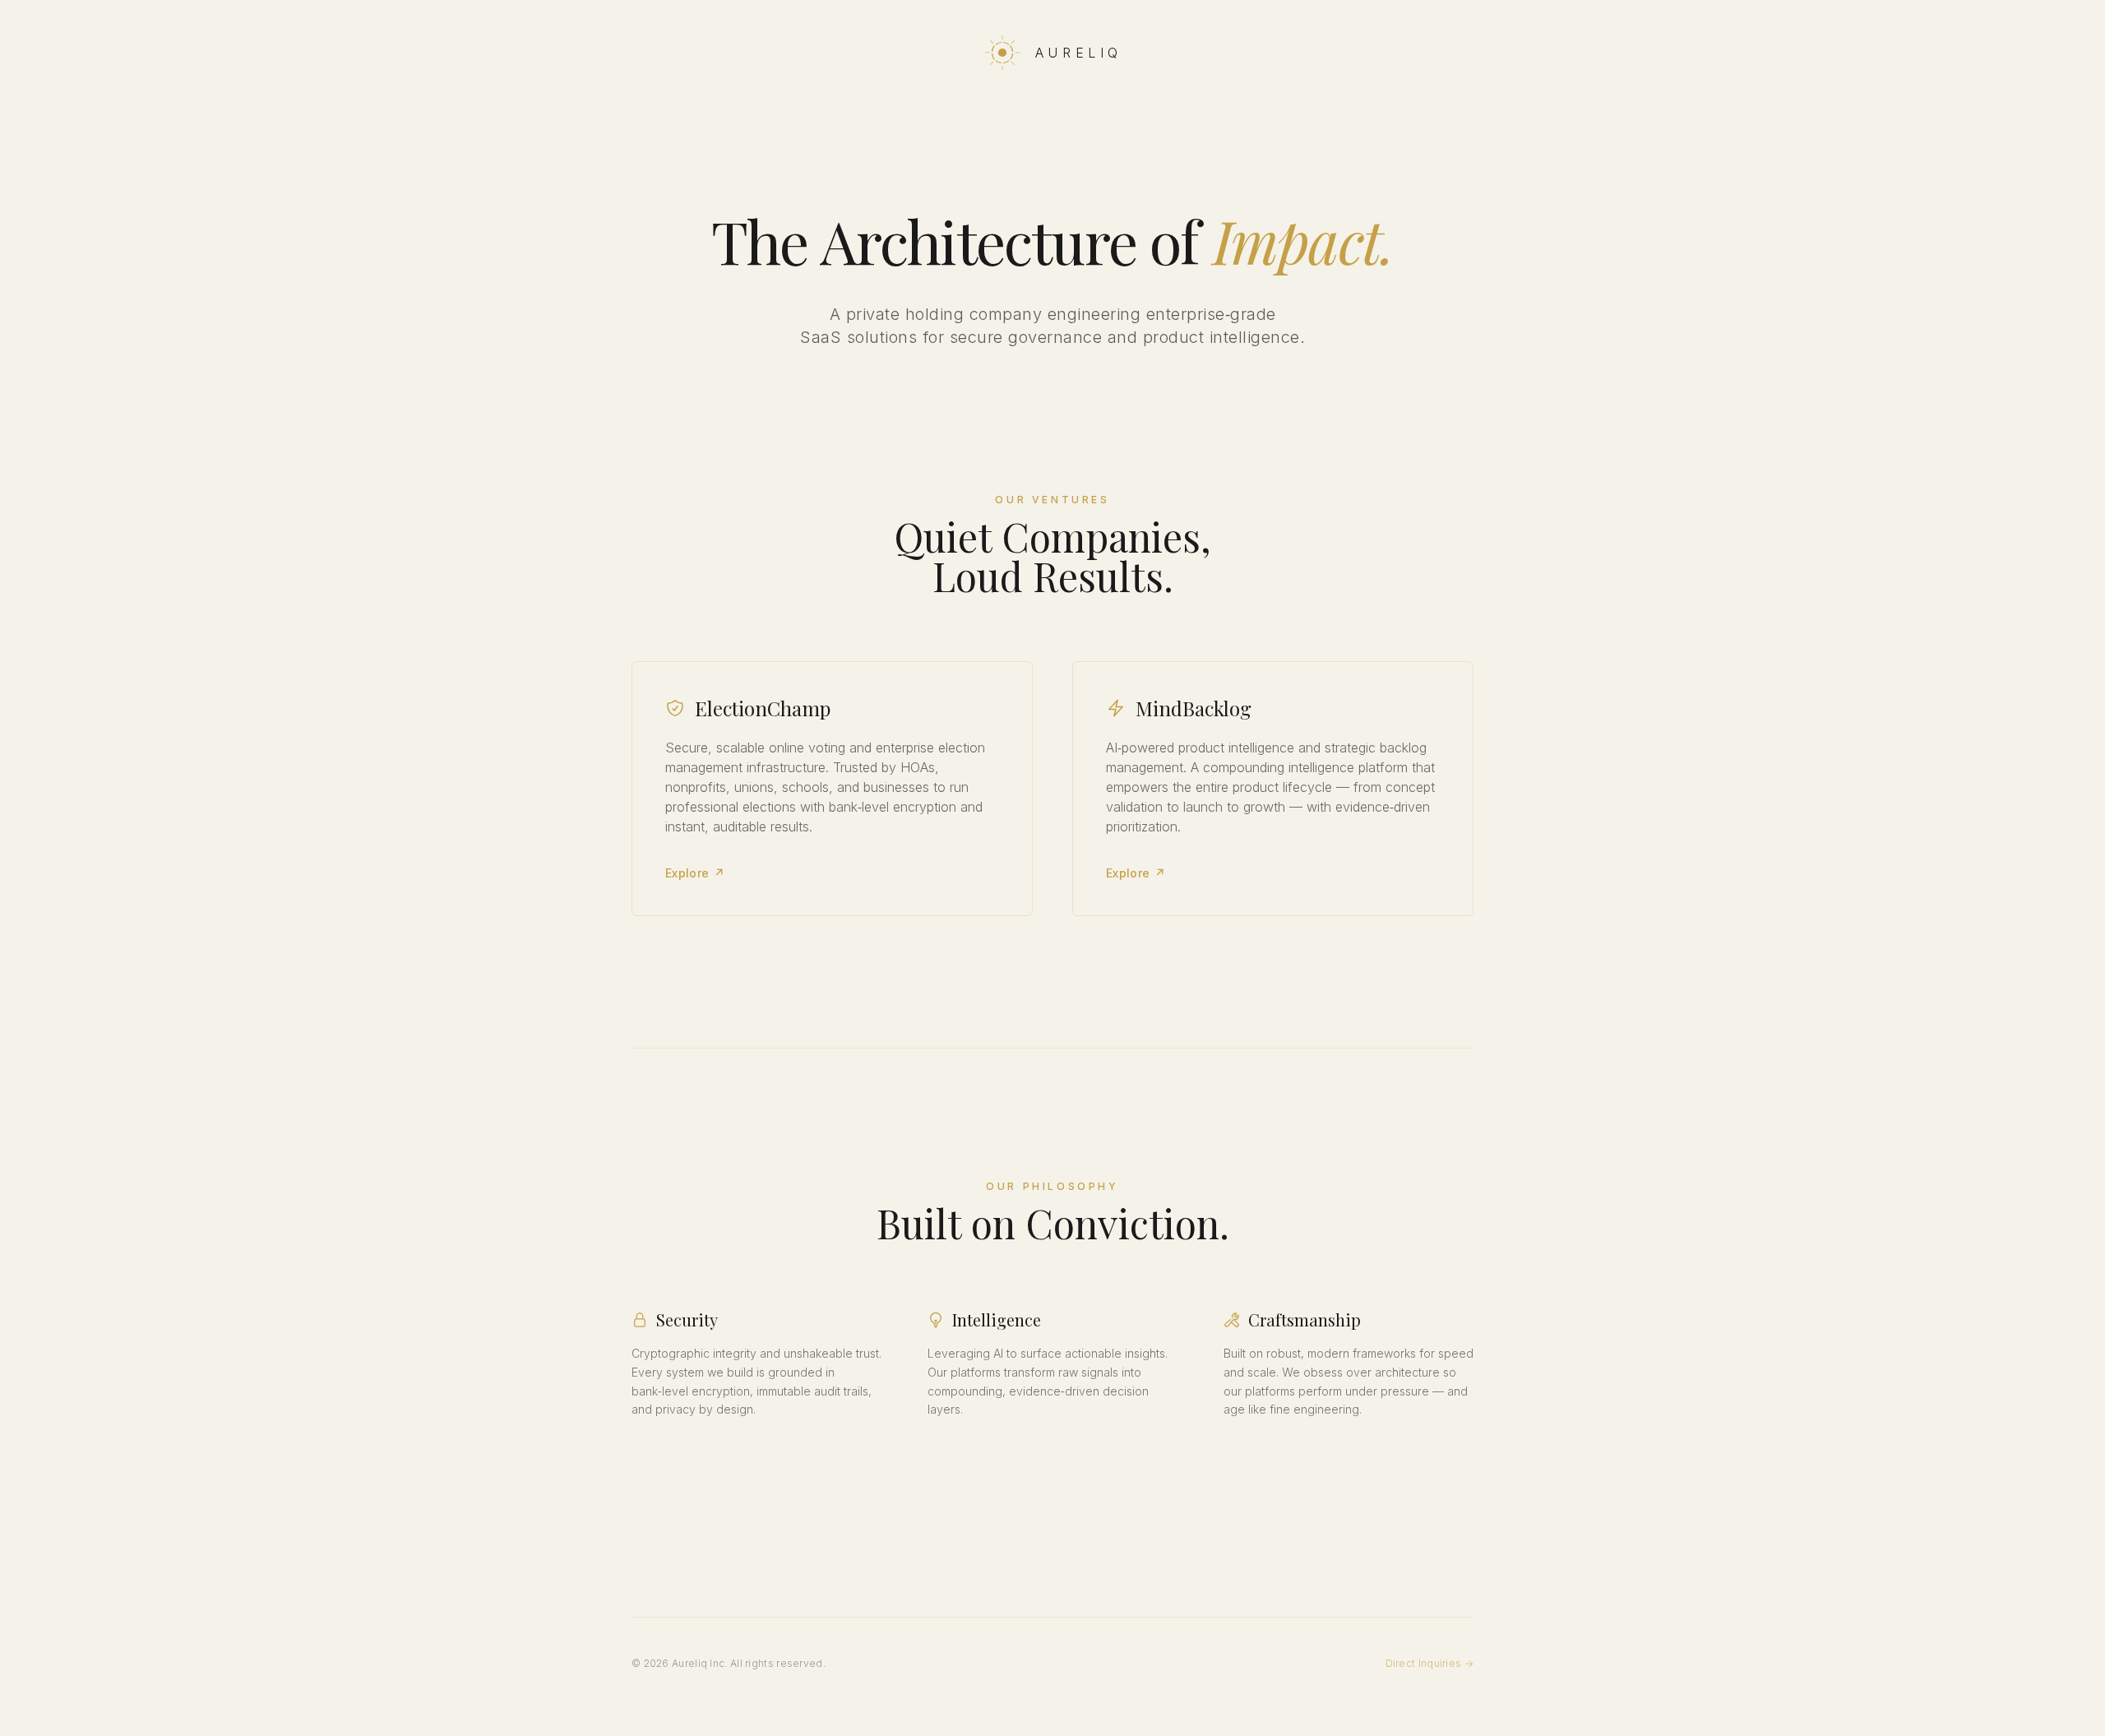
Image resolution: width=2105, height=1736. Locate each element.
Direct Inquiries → (1430, 1663)
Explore (695, 873)
